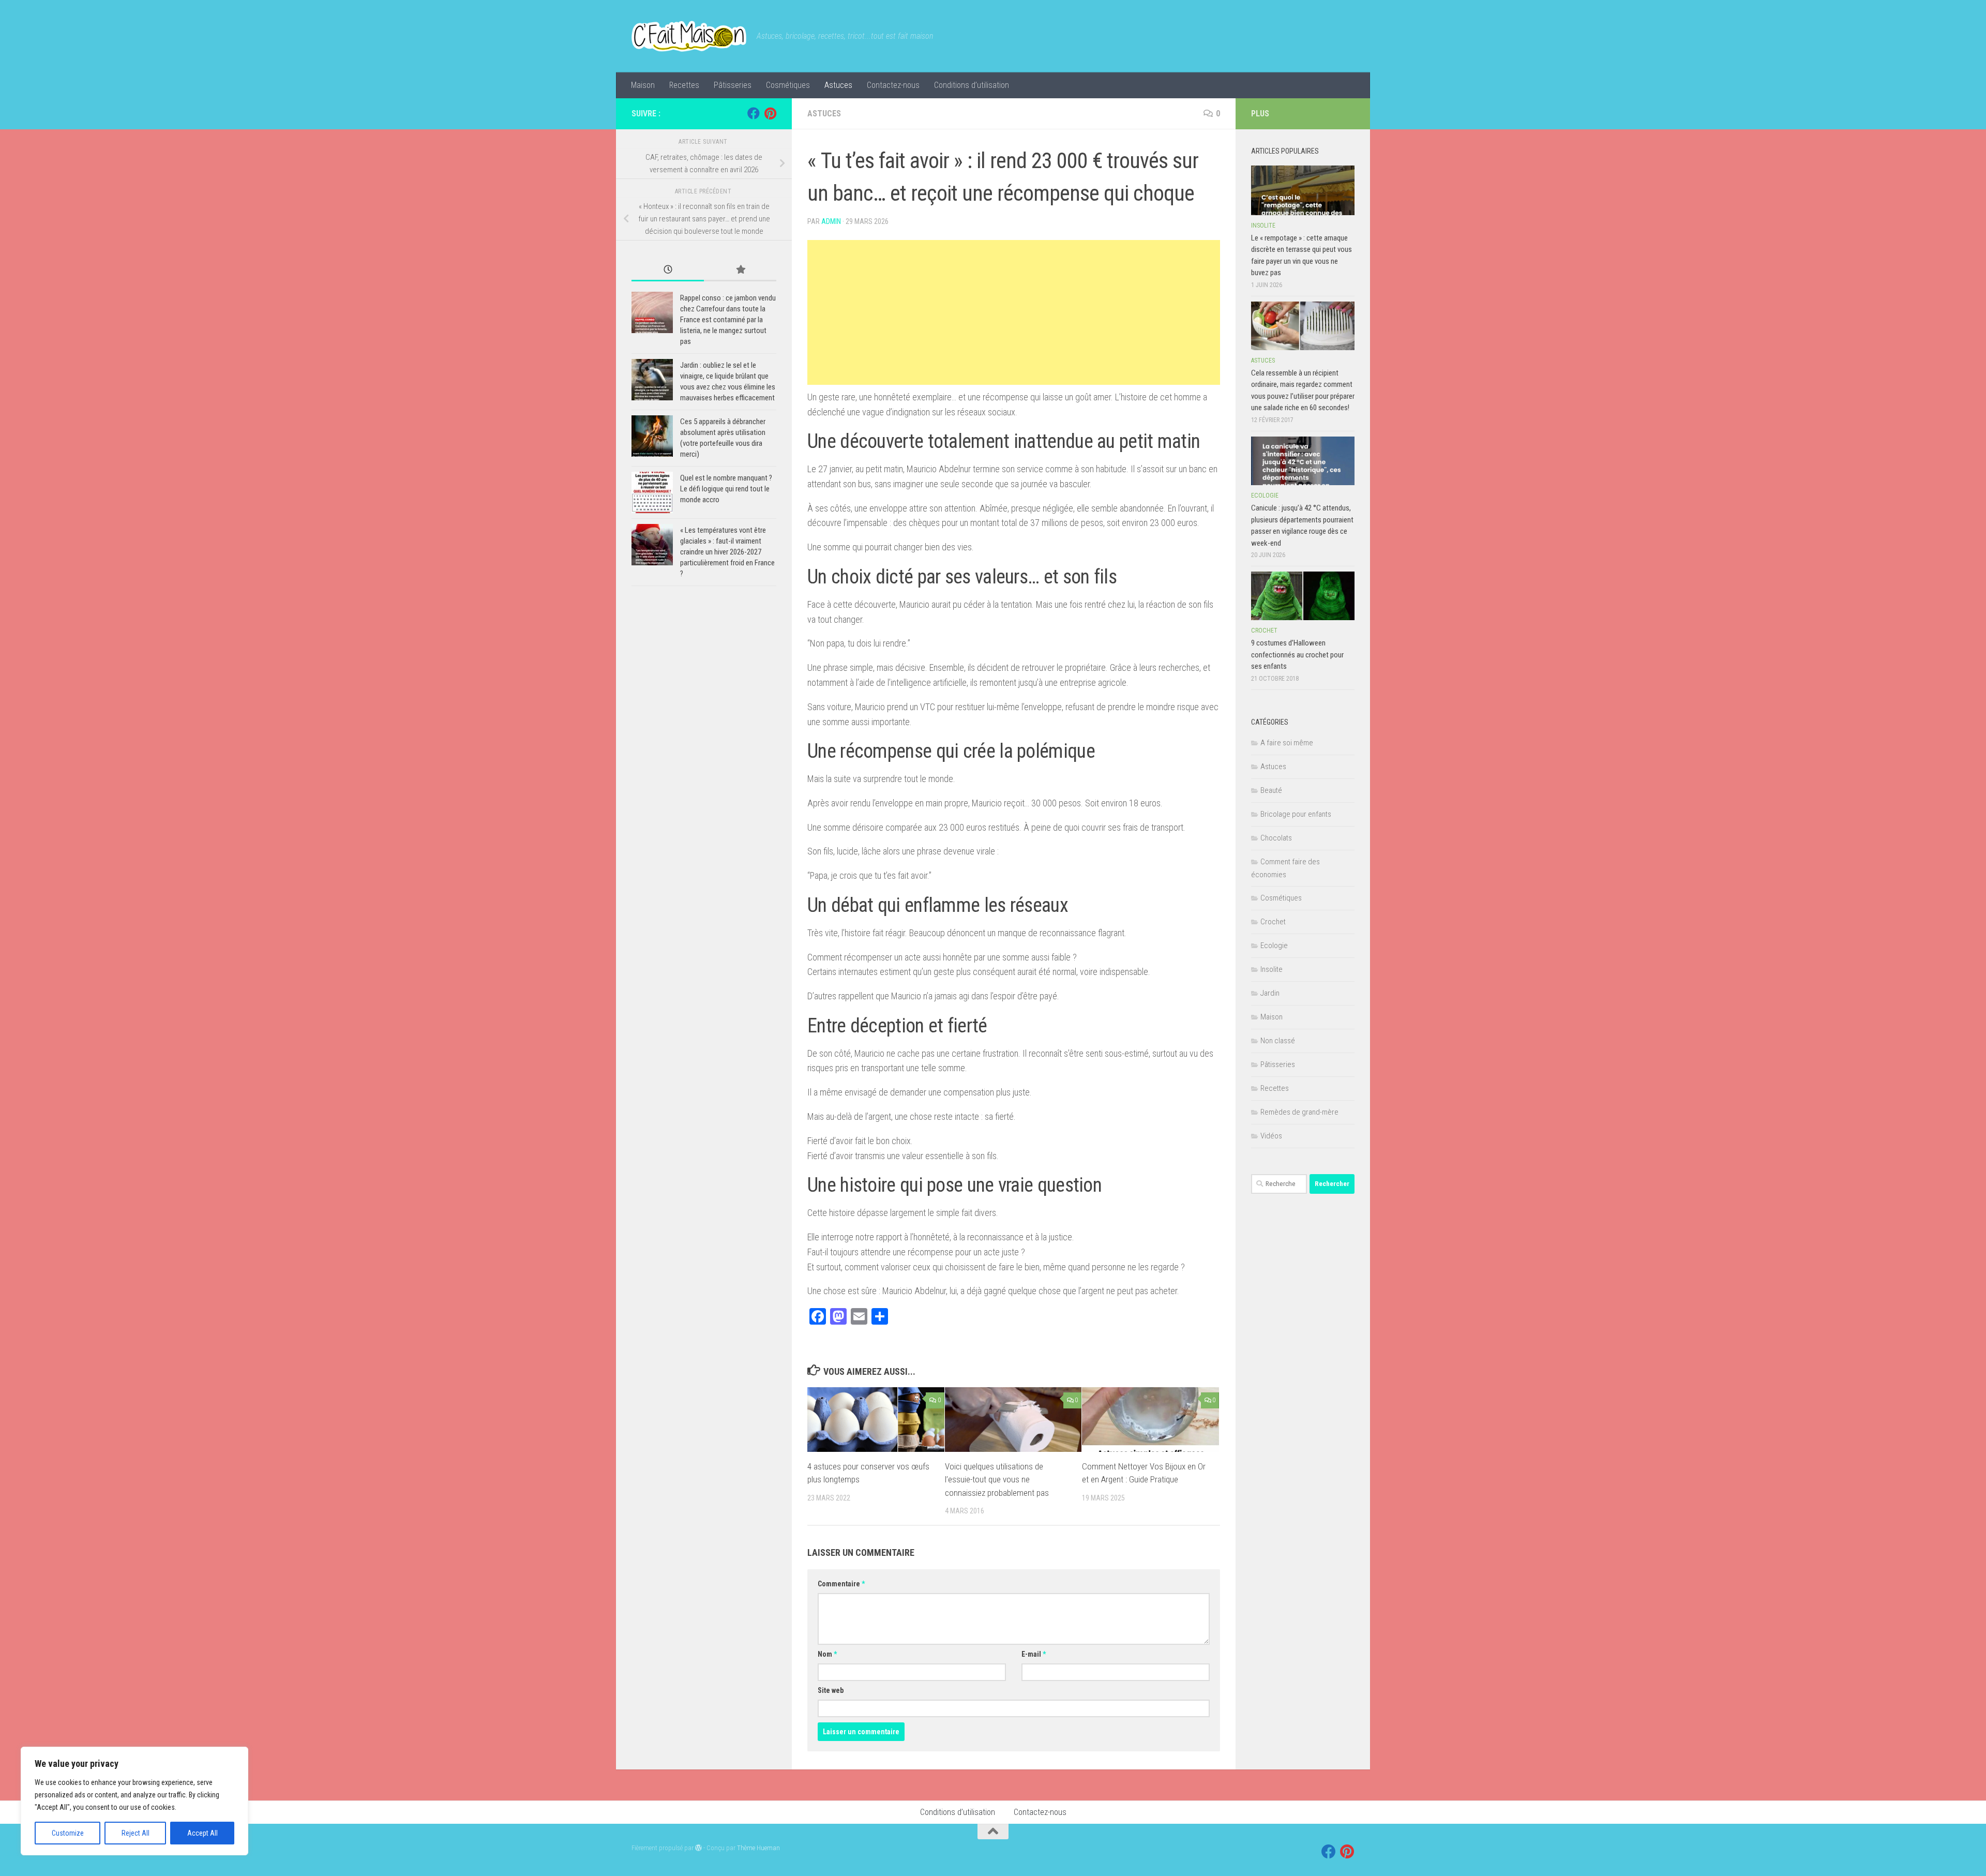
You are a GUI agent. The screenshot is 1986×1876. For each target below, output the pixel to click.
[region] (134, 1801)
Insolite (1263, 226)
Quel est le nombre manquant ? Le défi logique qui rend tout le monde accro (726, 489)
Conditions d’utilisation (972, 85)
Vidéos (1271, 1136)
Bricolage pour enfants (1296, 814)
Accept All (202, 1833)
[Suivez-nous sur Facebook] (754, 113)
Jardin (1270, 993)
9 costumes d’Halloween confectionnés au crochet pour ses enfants (1297, 655)
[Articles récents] (668, 270)
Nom (827, 1654)
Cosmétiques (788, 85)
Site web (831, 1690)
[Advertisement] (1014, 312)
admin (831, 221)
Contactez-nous (893, 85)
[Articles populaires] (740, 270)
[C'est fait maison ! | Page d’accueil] (689, 36)
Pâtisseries (733, 85)
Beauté (1271, 790)
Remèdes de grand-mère (1299, 1112)
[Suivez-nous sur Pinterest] (770, 113)
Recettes (684, 85)
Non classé (1278, 1041)
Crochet (1264, 631)
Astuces (838, 85)
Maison (643, 85)
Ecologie (1265, 496)
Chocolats (1276, 838)
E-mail (1034, 1654)
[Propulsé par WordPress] (698, 1848)
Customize (68, 1833)
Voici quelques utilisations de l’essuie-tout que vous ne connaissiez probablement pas (997, 1480)
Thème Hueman (758, 1848)
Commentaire (841, 1584)
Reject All (136, 1833)
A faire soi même (1287, 743)
